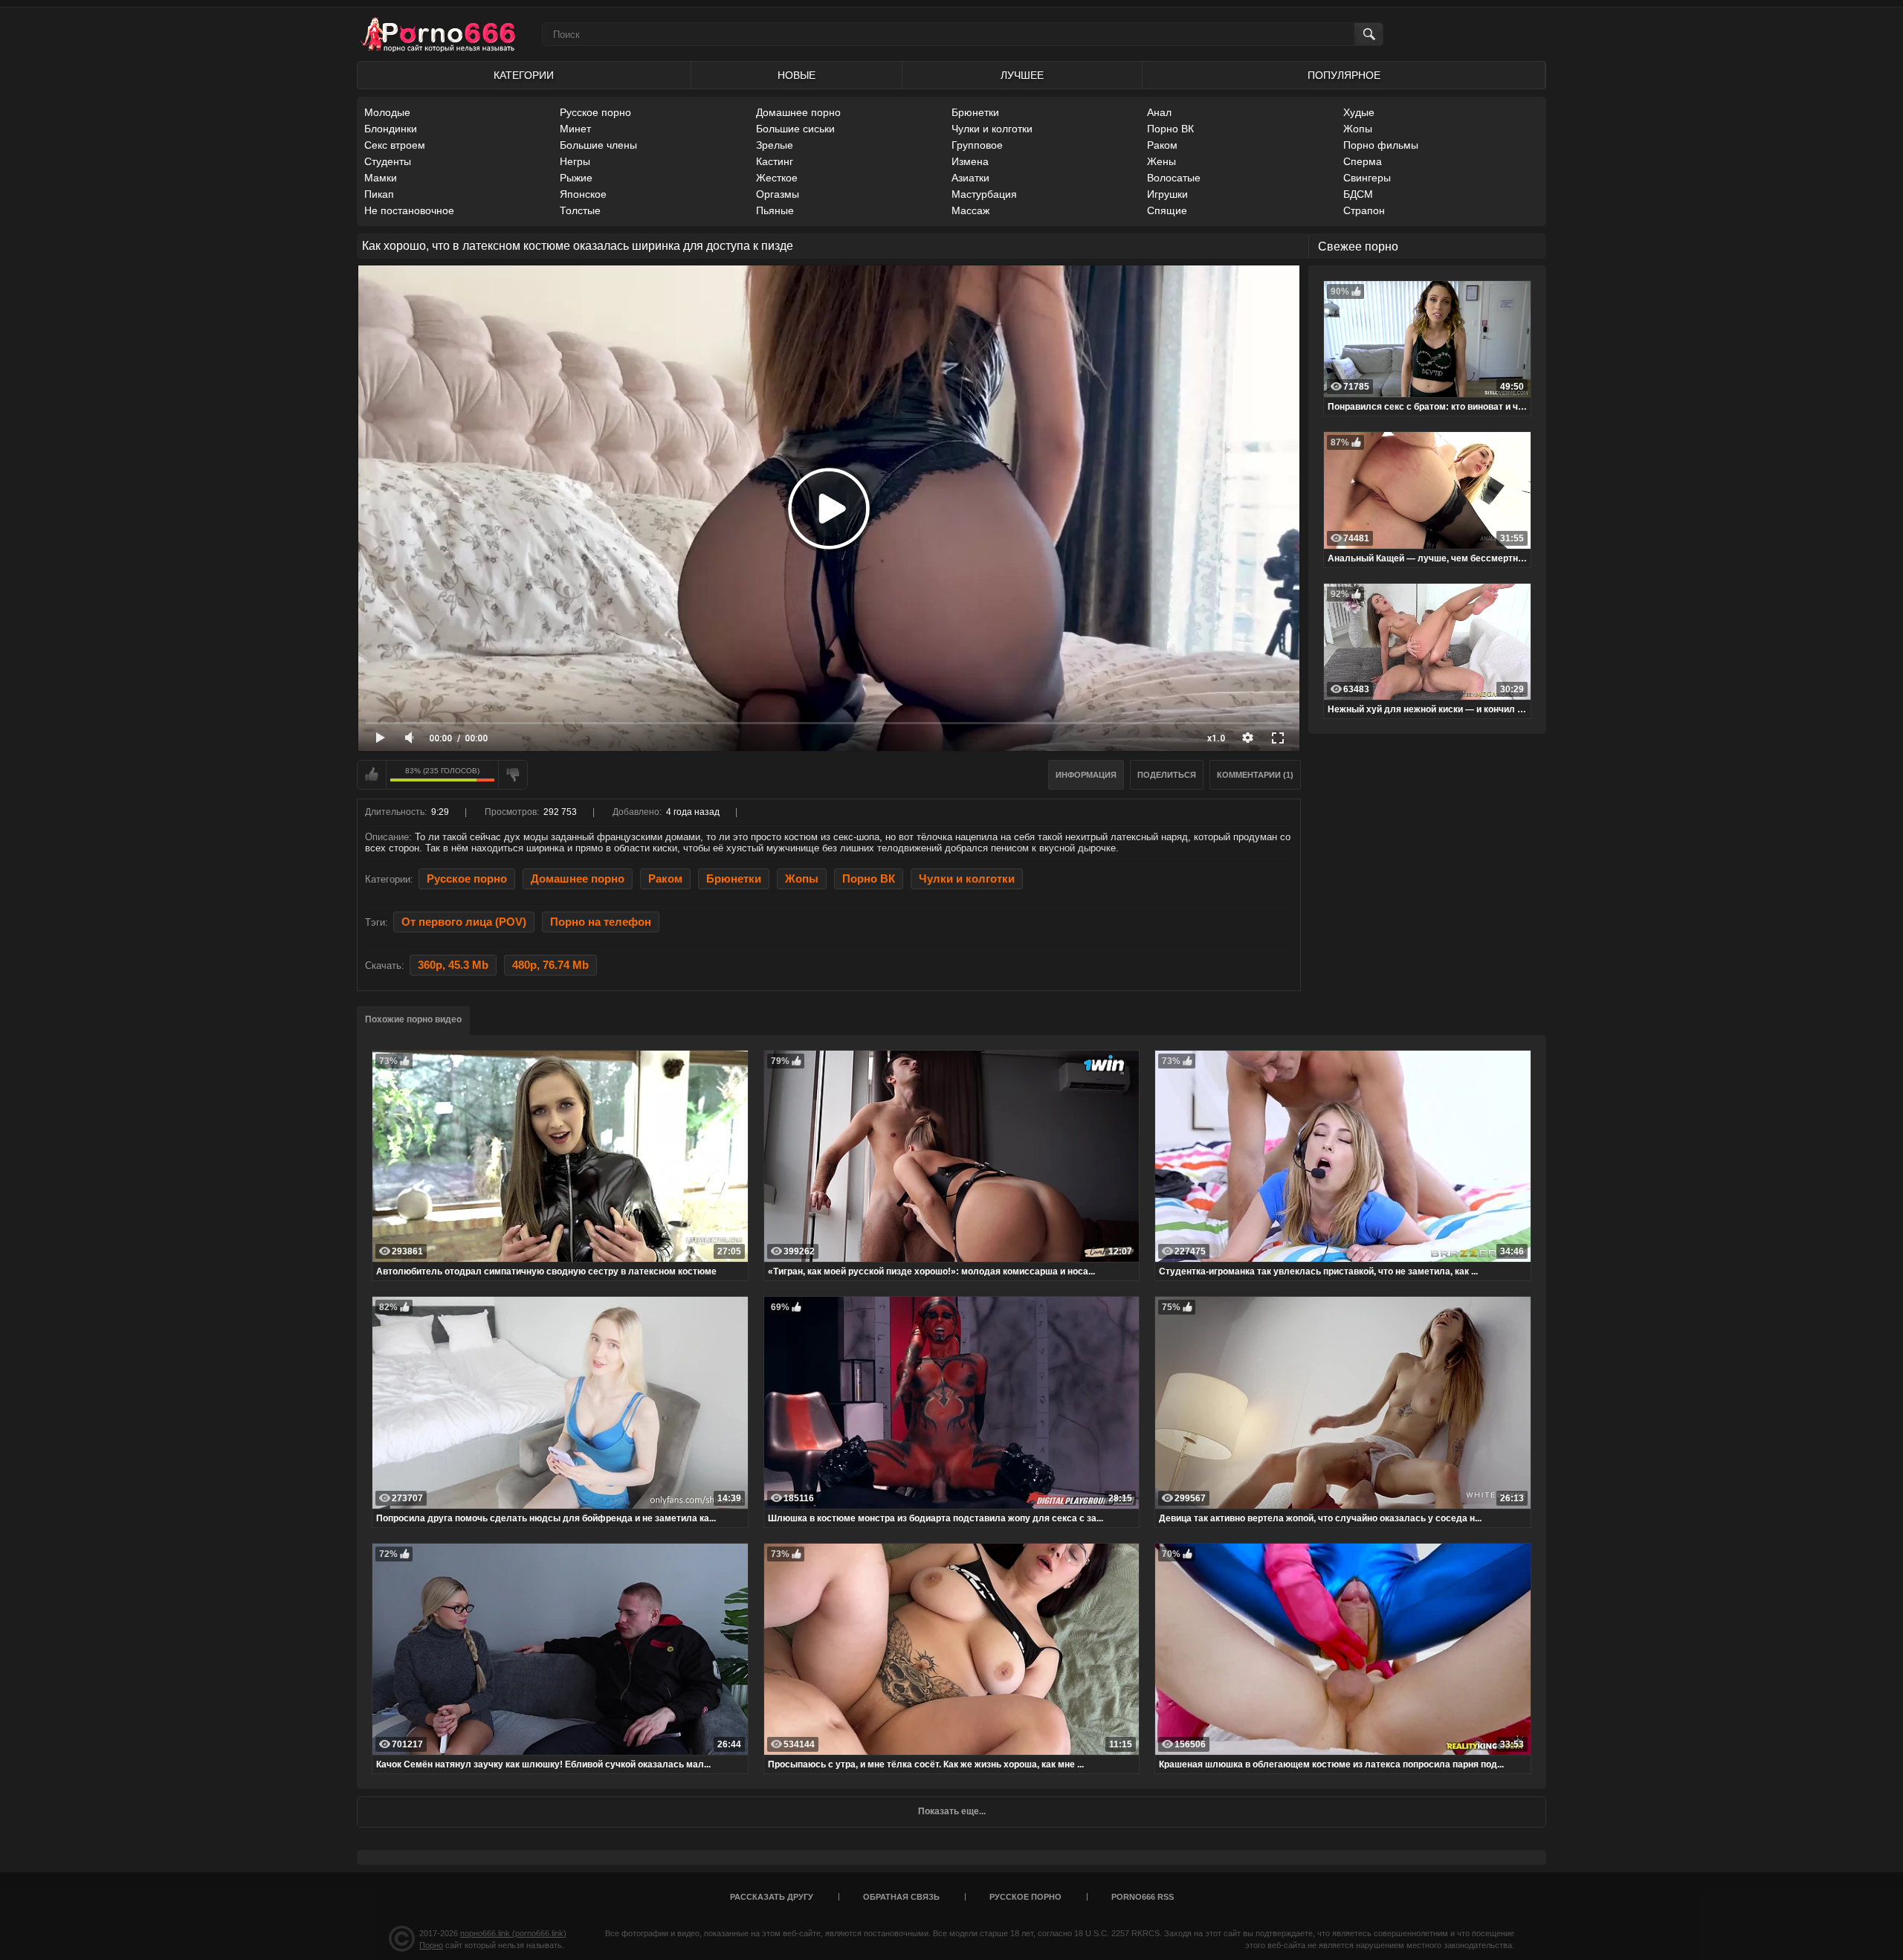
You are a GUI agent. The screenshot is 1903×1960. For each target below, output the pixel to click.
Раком (1162, 145)
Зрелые (775, 145)
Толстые (580, 210)
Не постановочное (409, 210)
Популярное (1344, 75)
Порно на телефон (601, 922)
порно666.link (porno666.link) (513, 1933)
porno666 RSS (1143, 1897)
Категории (524, 75)
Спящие (1167, 210)
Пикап (379, 194)
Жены (1161, 161)
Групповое (977, 145)
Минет (575, 129)
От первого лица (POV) (464, 922)
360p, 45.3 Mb (453, 965)
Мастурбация (984, 194)
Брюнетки (975, 112)
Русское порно (595, 112)
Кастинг (775, 161)
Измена (970, 161)
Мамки (381, 178)
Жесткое (777, 178)
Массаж (970, 210)
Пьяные (775, 210)
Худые (1359, 112)
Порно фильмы (1381, 145)
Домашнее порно (798, 112)
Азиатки (970, 178)
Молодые (387, 112)
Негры (575, 161)
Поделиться (1167, 775)
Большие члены (598, 145)
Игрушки (1167, 194)
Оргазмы (778, 194)
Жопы (1358, 129)
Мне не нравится (513, 775)
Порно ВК (1170, 129)
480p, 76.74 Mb (550, 965)
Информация (1086, 775)
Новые (797, 75)
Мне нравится (372, 775)
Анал (1159, 112)
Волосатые (1174, 178)
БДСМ (1358, 194)
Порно (431, 1945)
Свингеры (1367, 178)
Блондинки (391, 129)
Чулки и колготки (992, 129)
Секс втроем (395, 145)
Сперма (1363, 161)
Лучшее (1022, 75)
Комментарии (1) (1255, 775)
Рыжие (576, 178)
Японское (583, 194)
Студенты (388, 161)
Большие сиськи (795, 129)
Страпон (1364, 210)
